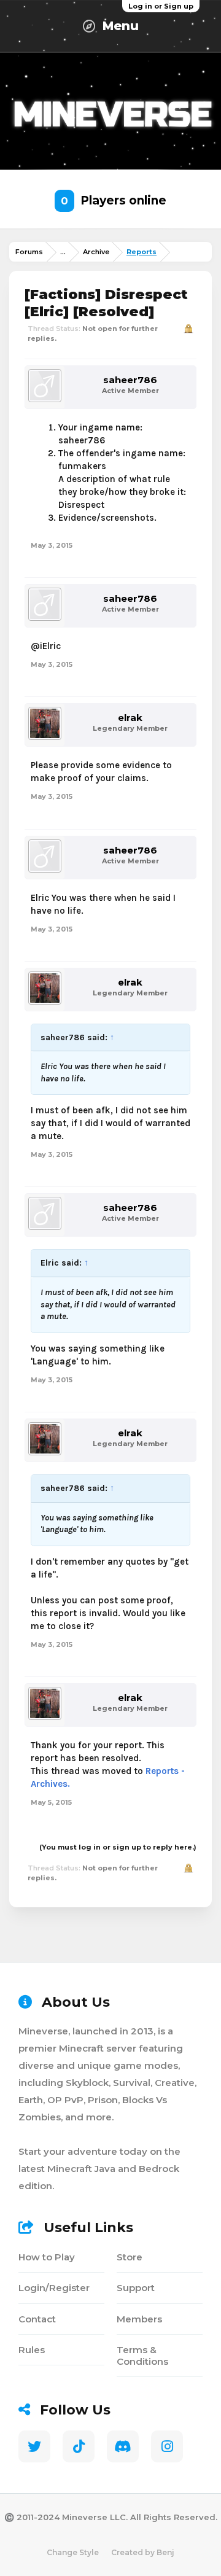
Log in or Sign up (161, 6)
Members (139, 2319)
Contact (37, 2319)
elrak (130, 718)
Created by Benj (143, 2552)
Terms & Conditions (142, 2356)
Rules (32, 2350)
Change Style (73, 2552)
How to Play (47, 2257)
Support (136, 2288)
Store (130, 2257)
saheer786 (130, 380)
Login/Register (54, 2288)
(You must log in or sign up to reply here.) (118, 1847)
